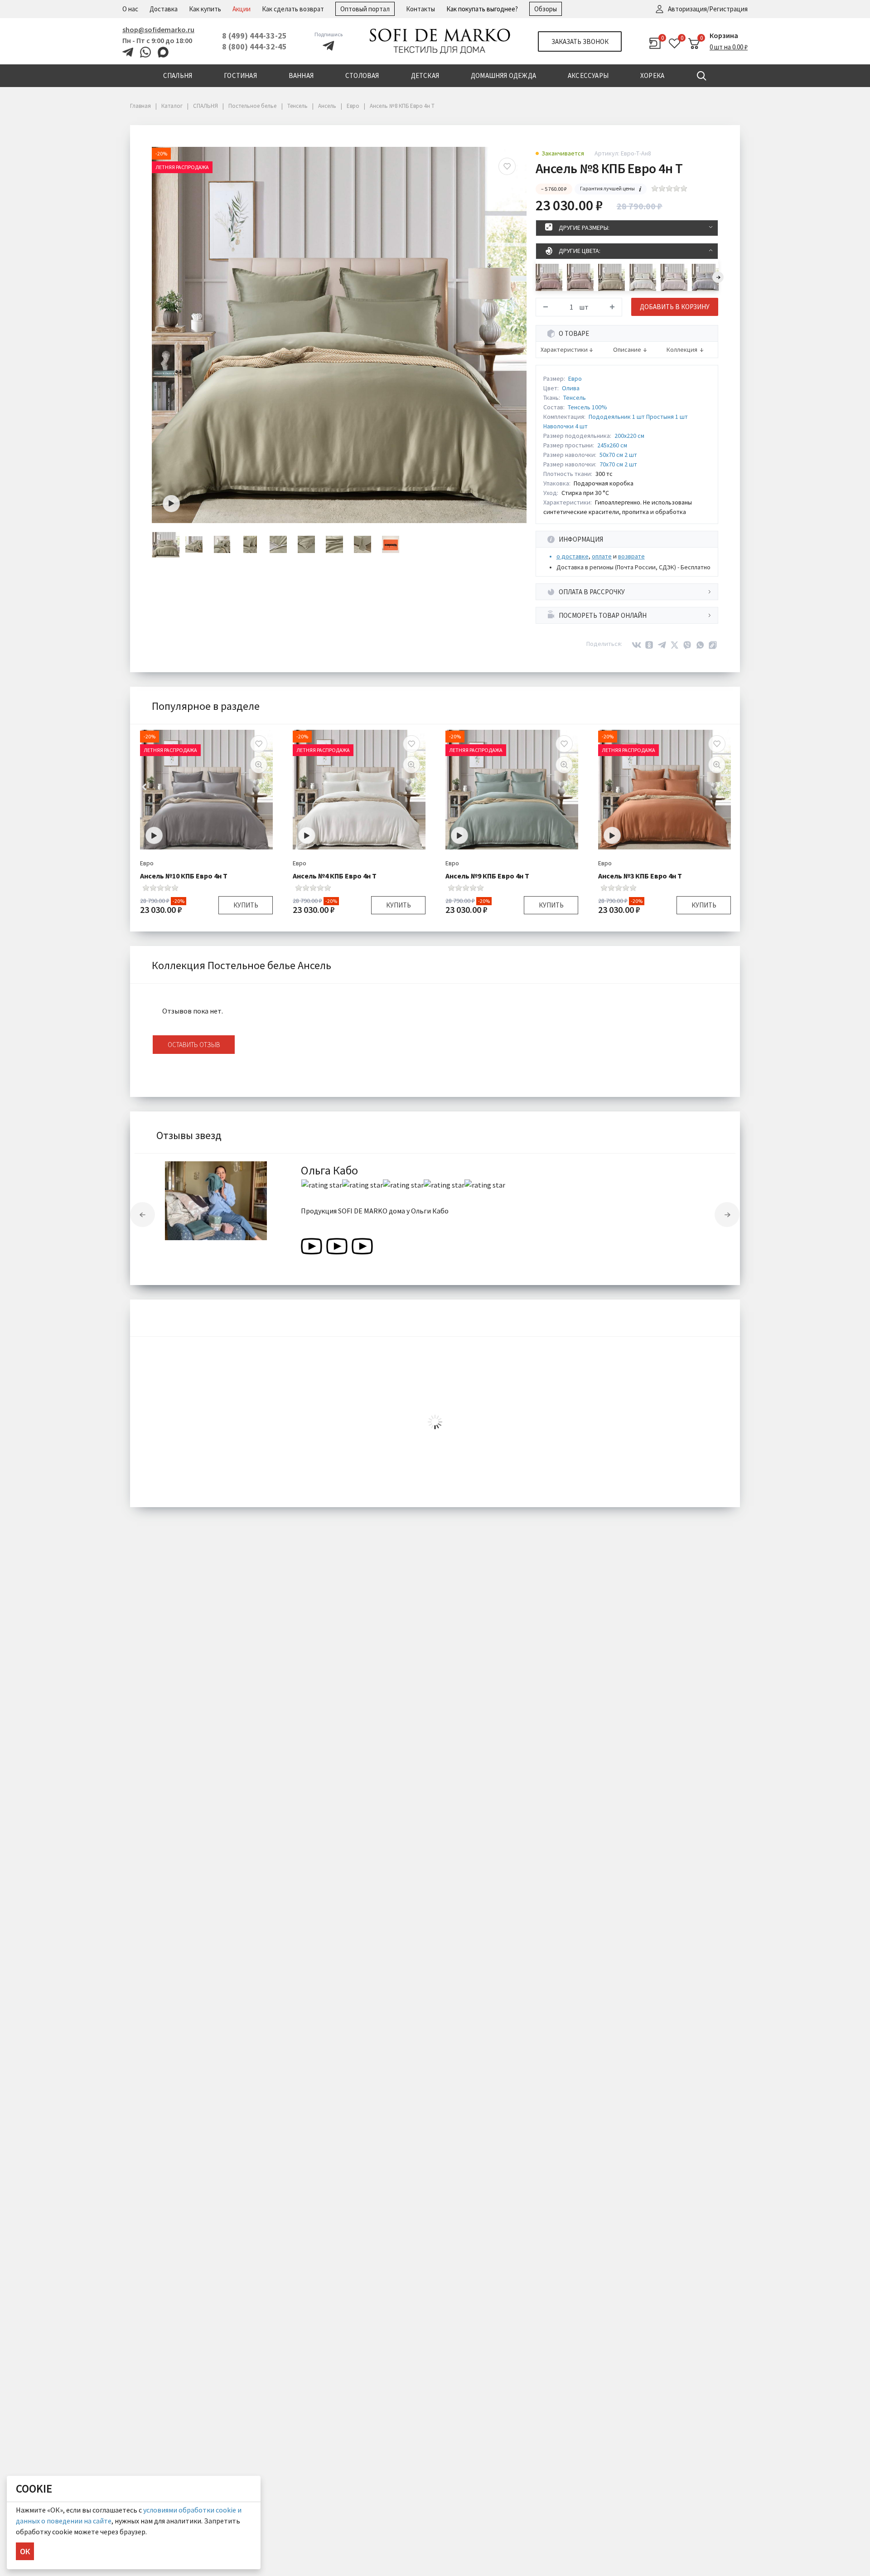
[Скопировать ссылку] (713, 645)
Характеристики (564, 350)
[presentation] (718, 277)
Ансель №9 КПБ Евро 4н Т (487, 876)
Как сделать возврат (293, 9)
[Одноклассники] (649, 645)
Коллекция (682, 350)
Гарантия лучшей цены (607, 188)
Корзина (724, 35)
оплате (602, 556)
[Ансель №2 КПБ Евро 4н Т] (611, 277)
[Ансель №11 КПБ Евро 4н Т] (705, 277)
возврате (631, 556)
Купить (246, 905)
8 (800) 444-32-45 (254, 46)
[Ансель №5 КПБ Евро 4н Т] (674, 277)
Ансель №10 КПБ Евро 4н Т (184, 876)
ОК (25, 2551)
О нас (130, 9)
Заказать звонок (580, 41)
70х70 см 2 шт (618, 464)
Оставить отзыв (194, 1045)
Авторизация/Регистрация (708, 9)
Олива (571, 388)
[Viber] (687, 645)
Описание (627, 350)
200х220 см (629, 436)
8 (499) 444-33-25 (254, 36)
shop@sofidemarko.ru (158, 29)
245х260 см (612, 445)
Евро (575, 378)
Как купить (205, 9)
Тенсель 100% (587, 407)
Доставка (164, 9)
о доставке (573, 556)
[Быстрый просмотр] (259, 765)
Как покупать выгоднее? (482, 9)
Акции (242, 9)
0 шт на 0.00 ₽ (729, 47)
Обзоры (546, 9)
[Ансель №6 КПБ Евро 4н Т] (549, 277)
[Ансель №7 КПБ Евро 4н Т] (580, 277)
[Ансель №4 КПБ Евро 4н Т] (643, 277)
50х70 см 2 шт (618, 455)
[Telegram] (662, 645)
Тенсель (575, 398)
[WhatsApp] (700, 645)
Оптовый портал (365, 9)
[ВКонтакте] (637, 645)
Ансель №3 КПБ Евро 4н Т (640, 876)
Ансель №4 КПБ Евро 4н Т (335, 876)
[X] (675, 645)
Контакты (420, 9)
